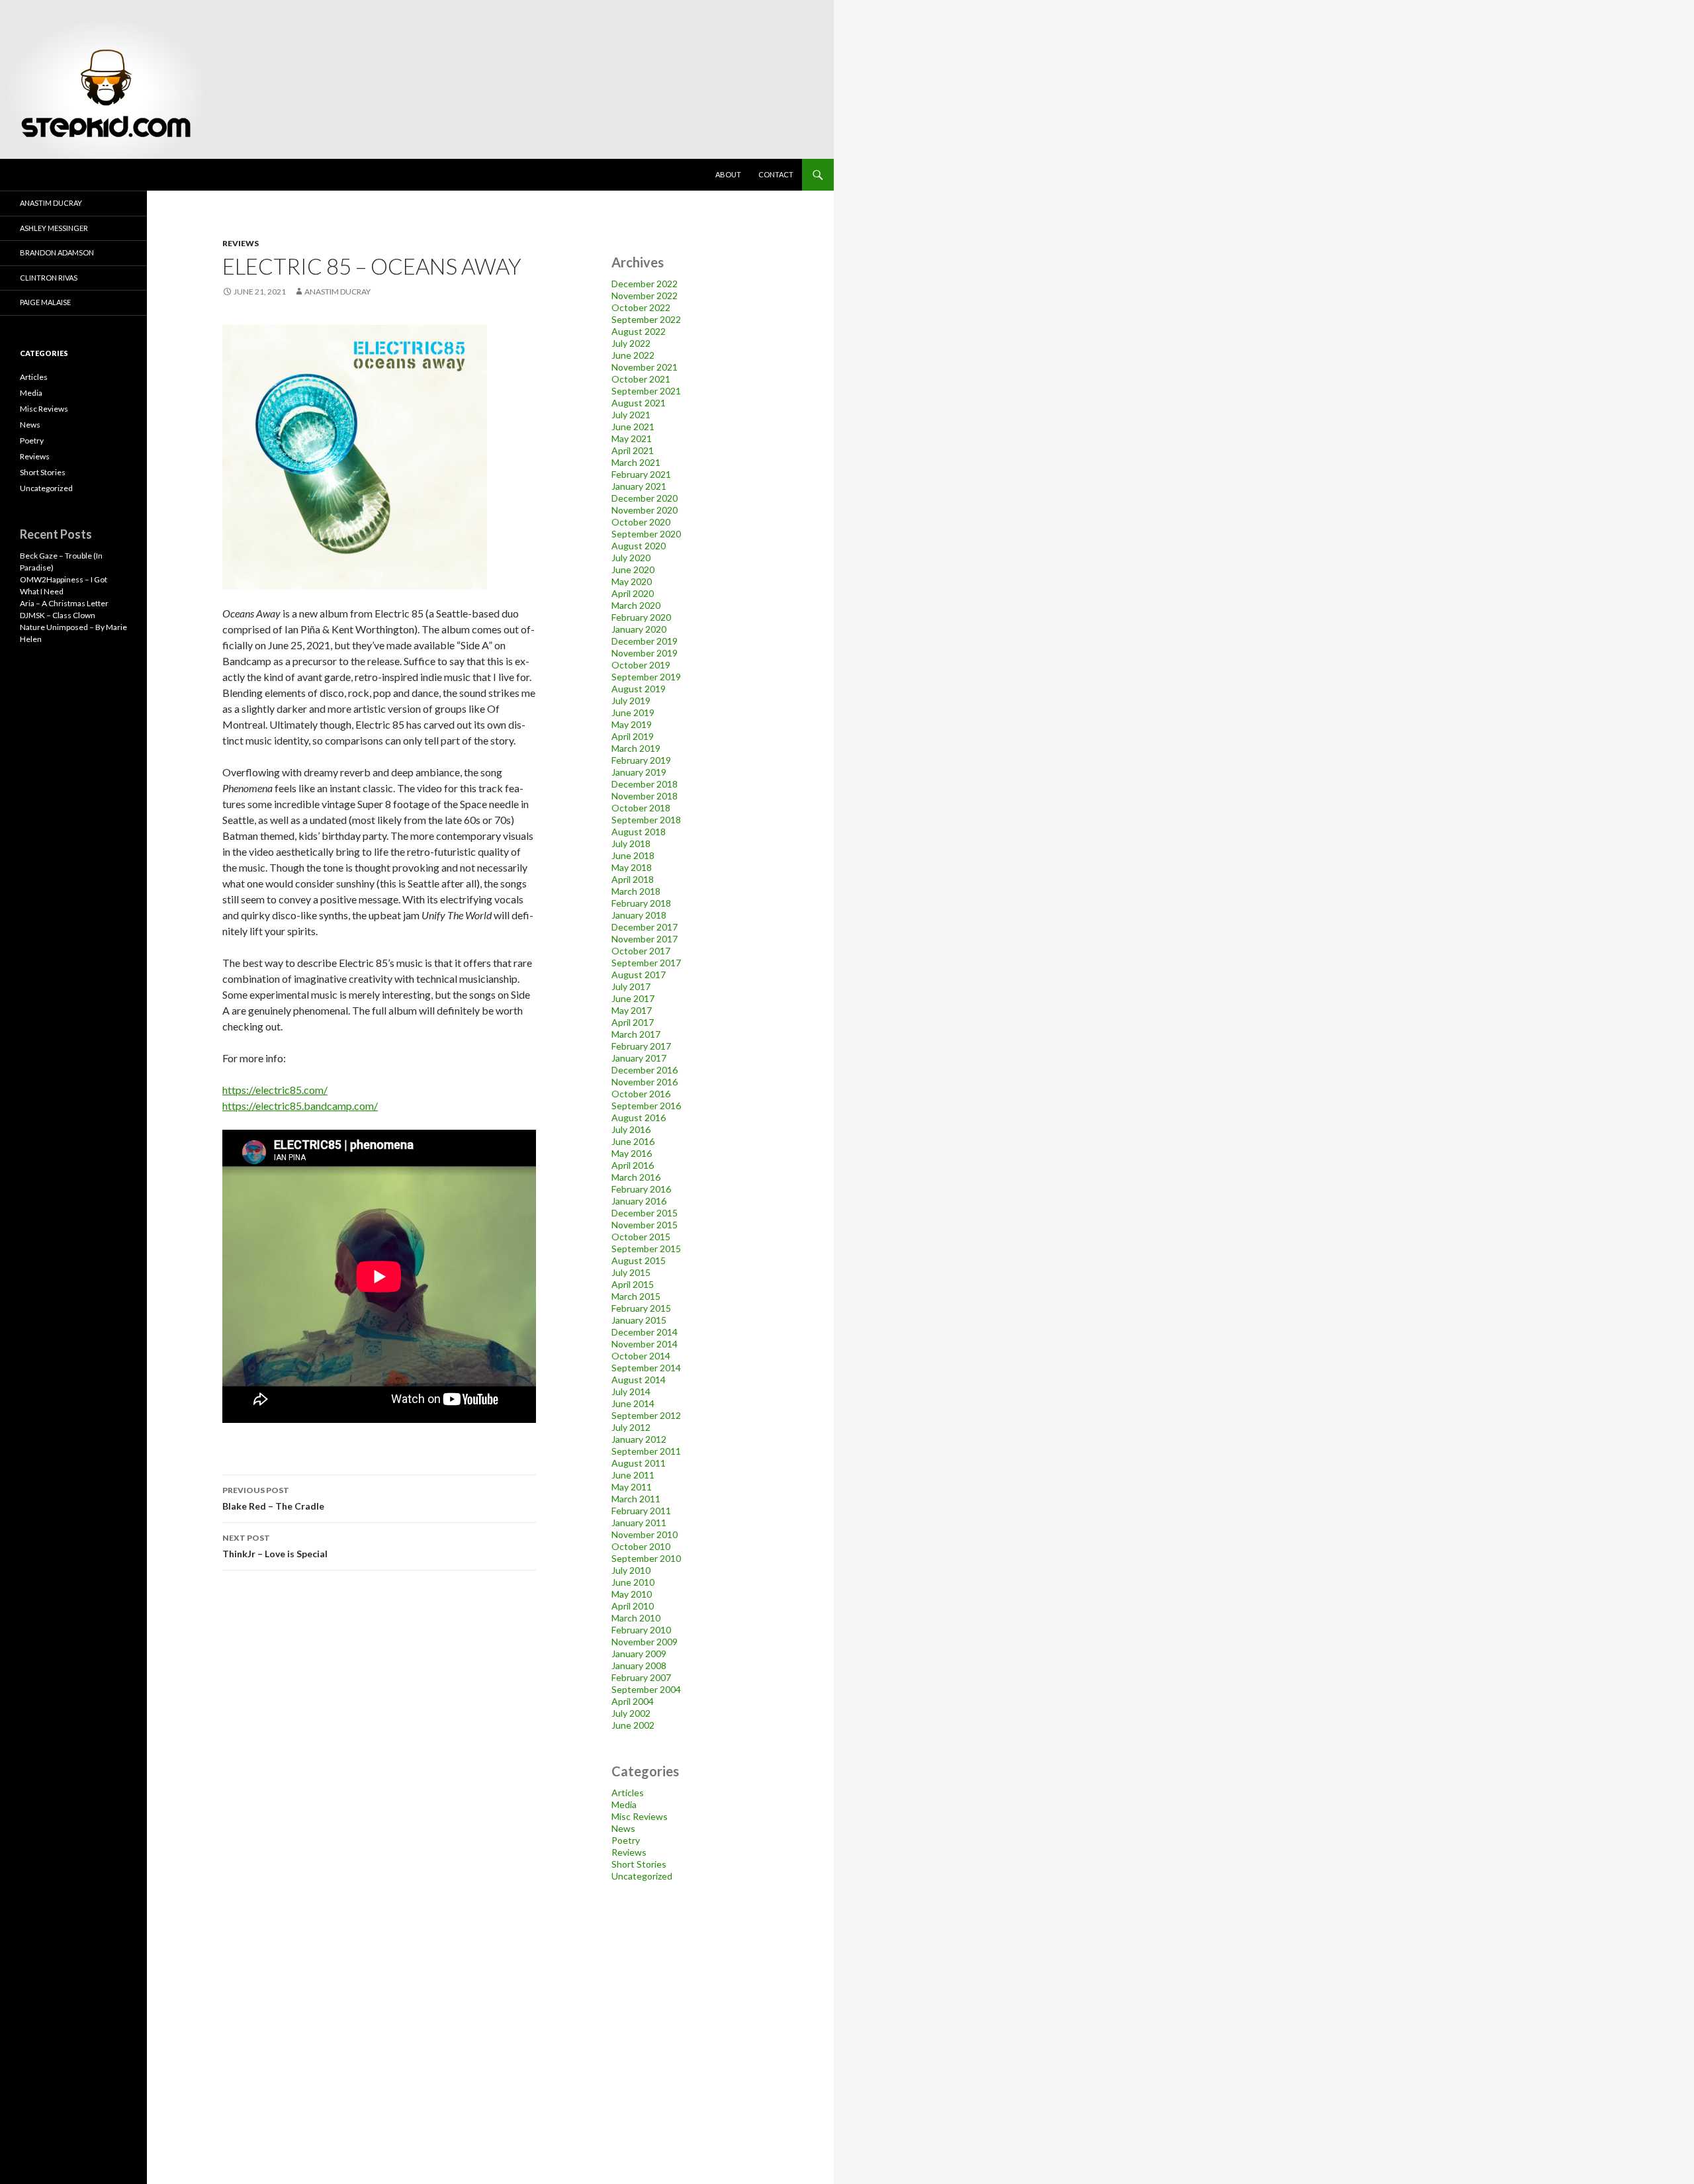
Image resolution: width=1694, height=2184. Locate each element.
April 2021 (633, 450)
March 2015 (636, 1296)
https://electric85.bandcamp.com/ (300, 1106)
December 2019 (645, 641)
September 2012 (646, 1415)
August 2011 (639, 1463)
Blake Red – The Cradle (273, 1498)
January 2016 (639, 1201)
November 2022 (645, 296)
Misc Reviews (640, 1816)
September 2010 (646, 1558)
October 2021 (641, 379)
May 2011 (632, 1487)
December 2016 (645, 1070)
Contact (776, 174)
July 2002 (631, 1713)
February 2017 (641, 1046)
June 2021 (633, 427)
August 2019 (639, 689)
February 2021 (641, 474)
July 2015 (631, 1272)
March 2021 (636, 462)
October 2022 (641, 307)
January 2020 (639, 629)
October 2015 (641, 1237)
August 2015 (639, 1260)
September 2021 (646, 391)
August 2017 (639, 975)
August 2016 (639, 1117)
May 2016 (632, 1153)
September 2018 (646, 820)
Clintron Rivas (49, 278)
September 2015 (646, 1249)
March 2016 (636, 1177)
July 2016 (631, 1129)
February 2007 (641, 1677)
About (728, 174)
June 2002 (633, 1725)
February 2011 (641, 1511)
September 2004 (646, 1689)
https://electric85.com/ (275, 1090)
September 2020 (646, 534)
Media (624, 1804)
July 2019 (631, 701)
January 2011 (639, 1523)
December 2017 (645, 927)
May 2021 (632, 438)
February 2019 (641, 760)
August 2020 (639, 546)
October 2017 (641, 951)
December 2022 (645, 284)
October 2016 (641, 1094)
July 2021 (631, 415)
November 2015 (645, 1225)
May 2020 (632, 581)
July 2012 (631, 1427)
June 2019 (633, 712)
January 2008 (639, 1665)
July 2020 (631, 558)
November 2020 (645, 510)
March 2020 (636, 605)
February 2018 (641, 903)
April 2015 (633, 1284)
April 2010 (633, 1606)
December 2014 (645, 1332)
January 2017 (639, 1058)
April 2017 (633, 1022)
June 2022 (633, 355)
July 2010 (631, 1570)
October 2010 (641, 1546)
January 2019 (639, 772)
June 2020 (633, 569)
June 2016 (633, 1141)
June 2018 (633, 855)
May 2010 (632, 1594)
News (623, 1828)
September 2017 (646, 963)
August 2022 (639, 331)
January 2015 (639, 1320)
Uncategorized (642, 1876)
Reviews (241, 243)
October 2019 (641, 665)
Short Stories (639, 1864)
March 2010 (636, 1618)
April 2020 (633, 593)
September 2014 (646, 1368)
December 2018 (645, 784)
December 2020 (645, 498)
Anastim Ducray (337, 292)
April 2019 (633, 736)
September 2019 (646, 677)
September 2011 (646, 1451)
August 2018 (639, 832)
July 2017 (631, 986)
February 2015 (641, 1308)
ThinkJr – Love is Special (275, 1546)
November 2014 (645, 1344)
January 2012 (639, 1439)
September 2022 (646, 319)
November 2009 (645, 1642)
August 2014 (639, 1380)
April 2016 (633, 1165)
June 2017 (633, 998)
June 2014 (633, 1403)
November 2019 (645, 653)
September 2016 (646, 1106)
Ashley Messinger (54, 228)
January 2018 (639, 915)
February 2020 (641, 617)
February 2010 (641, 1630)
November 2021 (645, 367)
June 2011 (633, 1475)
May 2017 (632, 1010)
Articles (628, 1793)
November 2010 (645, 1534)
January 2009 (639, 1654)
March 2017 (636, 1034)
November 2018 (645, 796)
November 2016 (645, 1082)
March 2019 (636, 748)
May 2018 (632, 867)
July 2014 (631, 1391)
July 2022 (631, 343)
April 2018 (633, 879)
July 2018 (631, 843)
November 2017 (645, 939)
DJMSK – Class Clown (58, 615)
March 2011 (636, 1499)
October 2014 (641, 1356)
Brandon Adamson (57, 252)
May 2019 (632, 724)
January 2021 (639, 486)
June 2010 (633, 1582)
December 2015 (645, 1213)
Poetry (626, 1840)
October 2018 (641, 808)
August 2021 (639, 403)
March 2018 (636, 891)
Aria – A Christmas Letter (64, 603)
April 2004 (633, 1701)
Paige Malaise (45, 302)
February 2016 (641, 1189)
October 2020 (641, 522)
